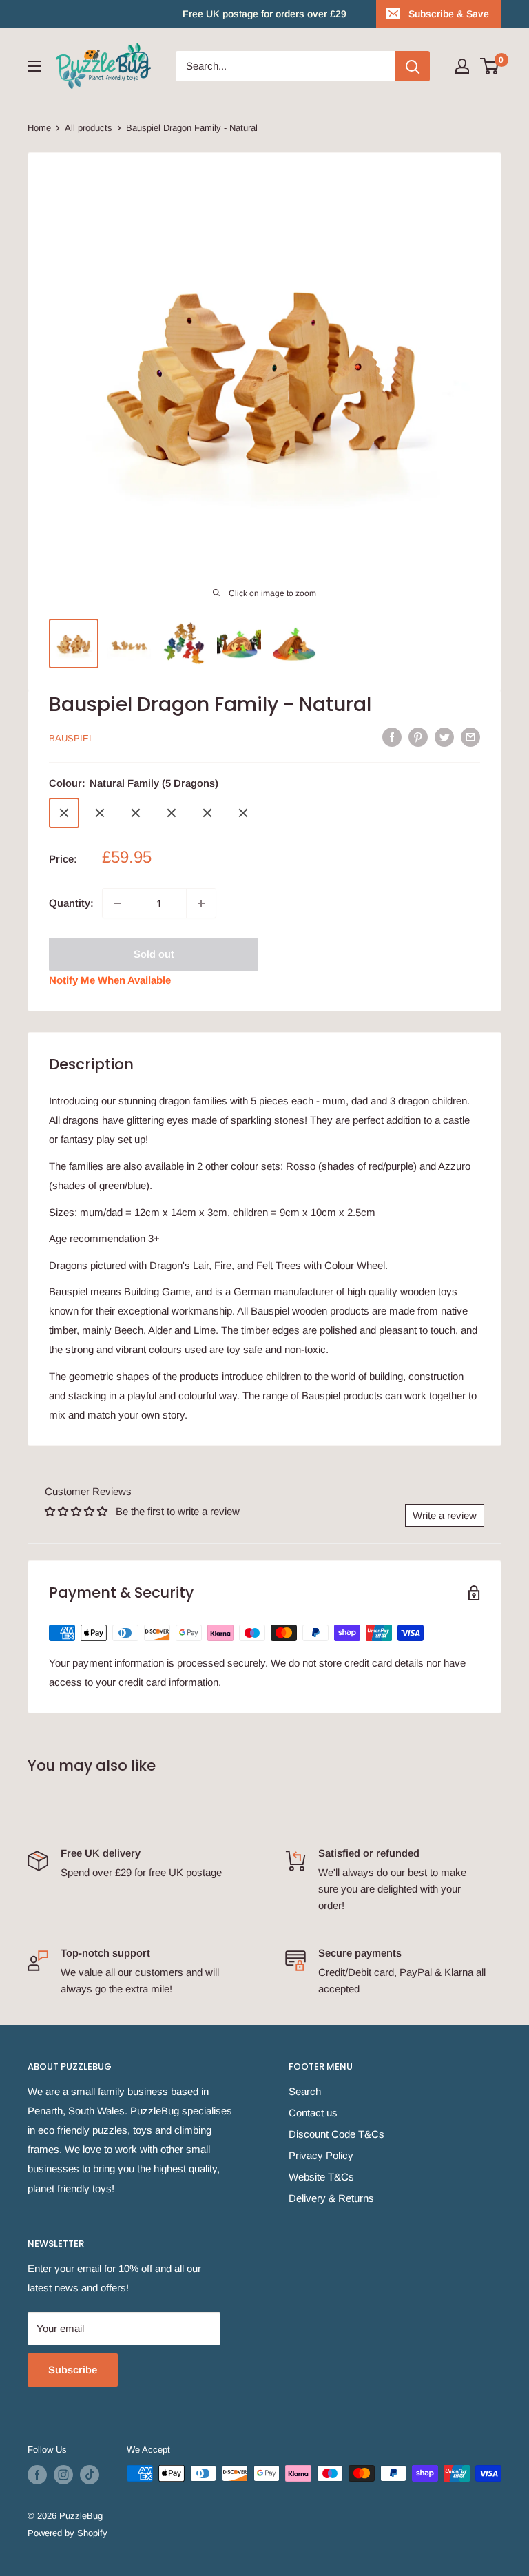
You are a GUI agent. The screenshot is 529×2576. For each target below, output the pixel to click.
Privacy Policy (321, 2155)
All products (89, 128)
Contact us (313, 2113)
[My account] (462, 66)
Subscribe (73, 2370)
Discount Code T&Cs (336, 2134)
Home (39, 128)
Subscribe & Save (449, 14)
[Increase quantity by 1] (201, 903)
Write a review (445, 1515)
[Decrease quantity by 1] (117, 903)
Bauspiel (71, 738)
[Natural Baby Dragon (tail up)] (172, 813)
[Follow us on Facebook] (37, 2475)
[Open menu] (34, 66)
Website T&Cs (321, 2177)
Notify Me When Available (110, 980)
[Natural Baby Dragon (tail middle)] (207, 813)
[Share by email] (470, 737)
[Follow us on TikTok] (90, 2475)
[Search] (413, 66)
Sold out (154, 954)
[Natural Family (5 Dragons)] (64, 813)
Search (305, 2091)
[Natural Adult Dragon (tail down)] (136, 813)
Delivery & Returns (331, 2198)
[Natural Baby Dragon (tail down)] (243, 813)
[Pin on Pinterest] (418, 737)
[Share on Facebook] (392, 737)
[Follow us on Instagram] (63, 2475)
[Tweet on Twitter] (444, 737)
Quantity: (71, 903)
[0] (490, 66)
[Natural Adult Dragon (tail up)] (100, 813)
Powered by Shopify (68, 2533)
